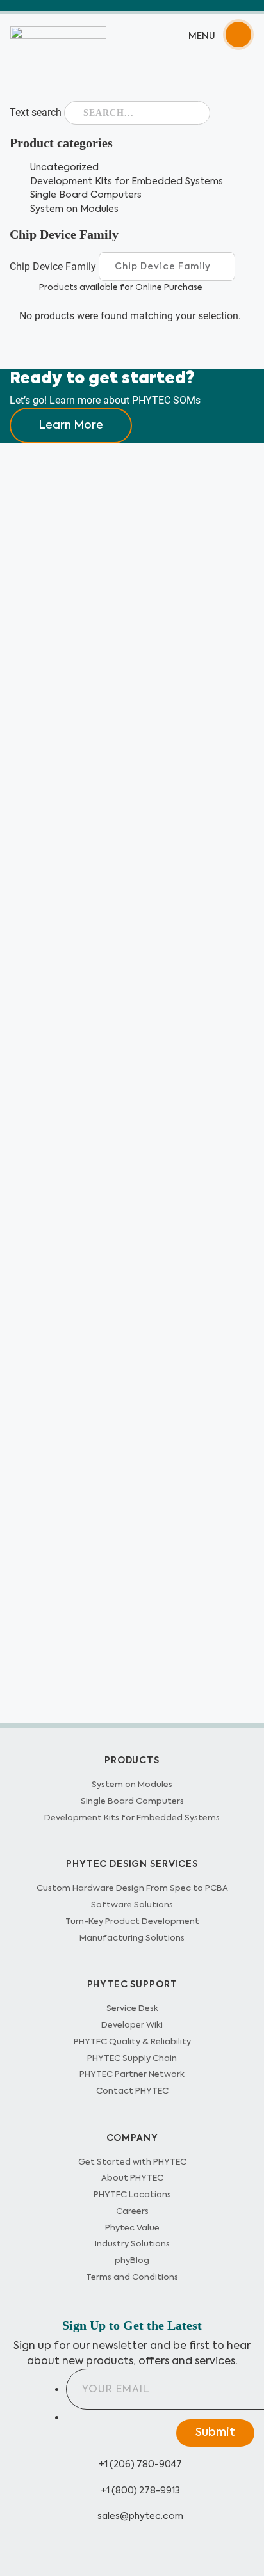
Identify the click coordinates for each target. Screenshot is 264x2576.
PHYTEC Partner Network (132, 2074)
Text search (36, 112)
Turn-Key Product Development (132, 1921)
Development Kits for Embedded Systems (127, 181)
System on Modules (74, 209)
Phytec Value (132, 2228)
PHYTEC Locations (132, 2194)
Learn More (71, 425)
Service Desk (132, 2008)
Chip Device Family (53, 265)
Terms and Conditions (132, 2277)
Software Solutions (132, 1904)
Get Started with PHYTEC (132, 2162)
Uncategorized (64, 167)
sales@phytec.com (139, 2516)
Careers (132, 2211)
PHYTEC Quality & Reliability (132, 2041)
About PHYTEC (132, 2178)
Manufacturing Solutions (132, 1938)
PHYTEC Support (132, 1984)
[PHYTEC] (58, 35)
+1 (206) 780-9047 (139, 2464)
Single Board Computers (86, 195)
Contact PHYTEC (132, 2091)
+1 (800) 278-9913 (139, 2490)
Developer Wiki (132, 2025)
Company (132, 2138)
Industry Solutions (132, 2244)
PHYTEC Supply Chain (132, 2058)
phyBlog (132, 2260)
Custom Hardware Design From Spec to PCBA (132, 1888)
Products (132, 1760)
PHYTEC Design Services (132, 1864)
